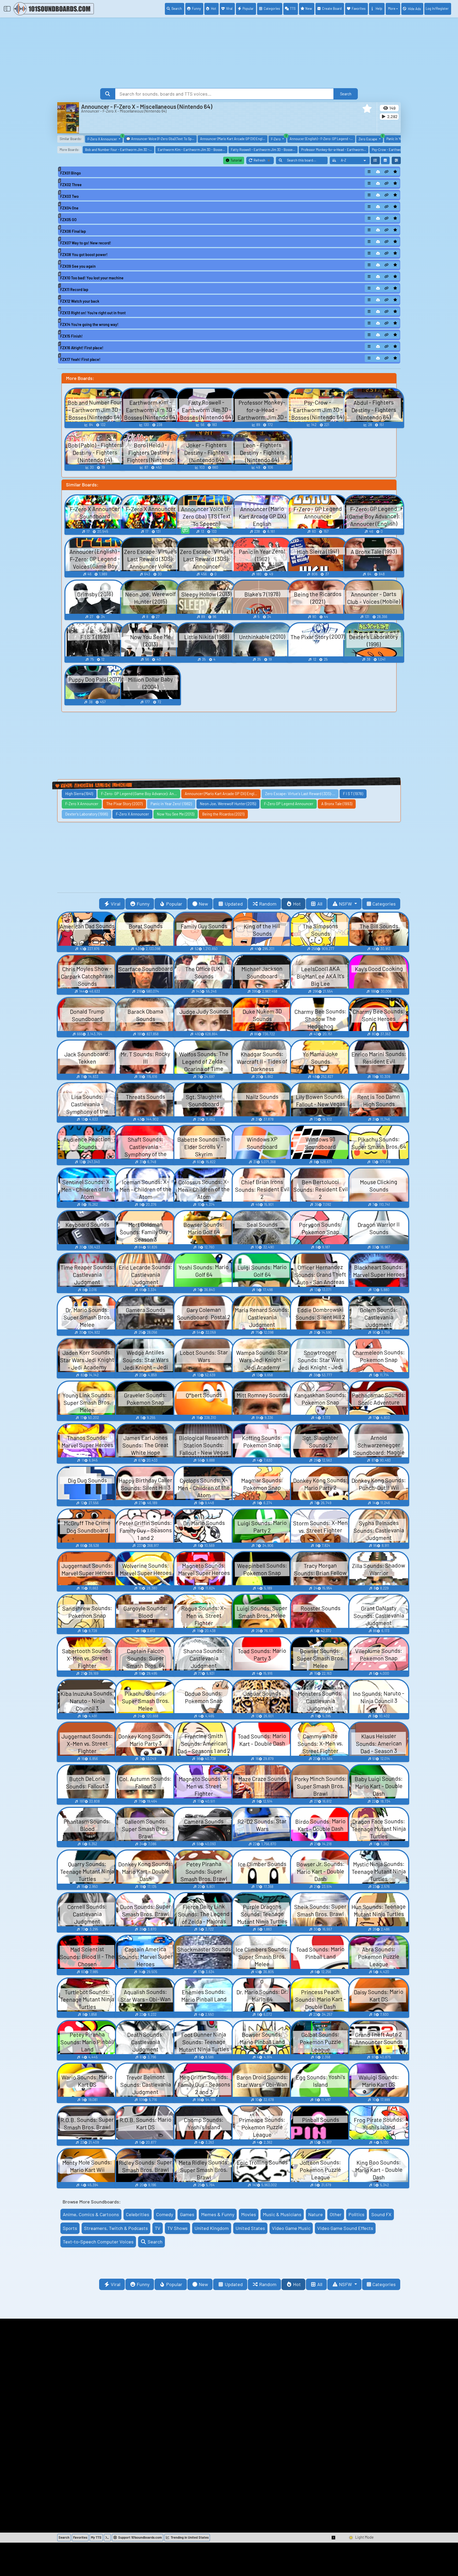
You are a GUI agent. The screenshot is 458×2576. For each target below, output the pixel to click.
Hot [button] (297, 904)
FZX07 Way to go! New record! (86, 243)
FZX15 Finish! (71, 336)
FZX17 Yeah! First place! (80, 359)
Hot (214, 8)
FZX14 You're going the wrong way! (89, 324)
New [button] (203, 904)
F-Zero (279, 138)
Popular (248, 8)
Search (177, 8)
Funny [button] (143, 904)
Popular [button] (174, 904)
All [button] (320, 904)
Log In (437, 8)
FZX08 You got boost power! (84, 255)
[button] (367, 109)
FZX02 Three (71, 185)
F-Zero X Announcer (105, 138)
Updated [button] (234, 904)
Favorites (359, 8)
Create (332, 8)
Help (379, 8)
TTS (293, 8)
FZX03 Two (69, 196)
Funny (196, 8)
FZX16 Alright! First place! (82, 348)
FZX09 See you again (78, 266)
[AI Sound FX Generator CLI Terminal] (107, 2538)
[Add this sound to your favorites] (395, 172)
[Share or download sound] (369, 172)
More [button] (392, 8)
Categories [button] (384, 904)
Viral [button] (116, 904)
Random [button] (268, 904)
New (309, 8)
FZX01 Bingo (71, 173)
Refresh (264, 161)
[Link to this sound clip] (387, 172)
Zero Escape (371, 138)
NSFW (346, 904)
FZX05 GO (68, 220)
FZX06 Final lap (73, 231)
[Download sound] (378, 172)
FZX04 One (69, 208)
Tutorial (236, 160)
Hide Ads (414, 9)
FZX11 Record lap (74, 290)
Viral (229, 8)
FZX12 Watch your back (80, 301)
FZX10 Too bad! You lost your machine (92, 278)
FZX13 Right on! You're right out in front (93, 313)
